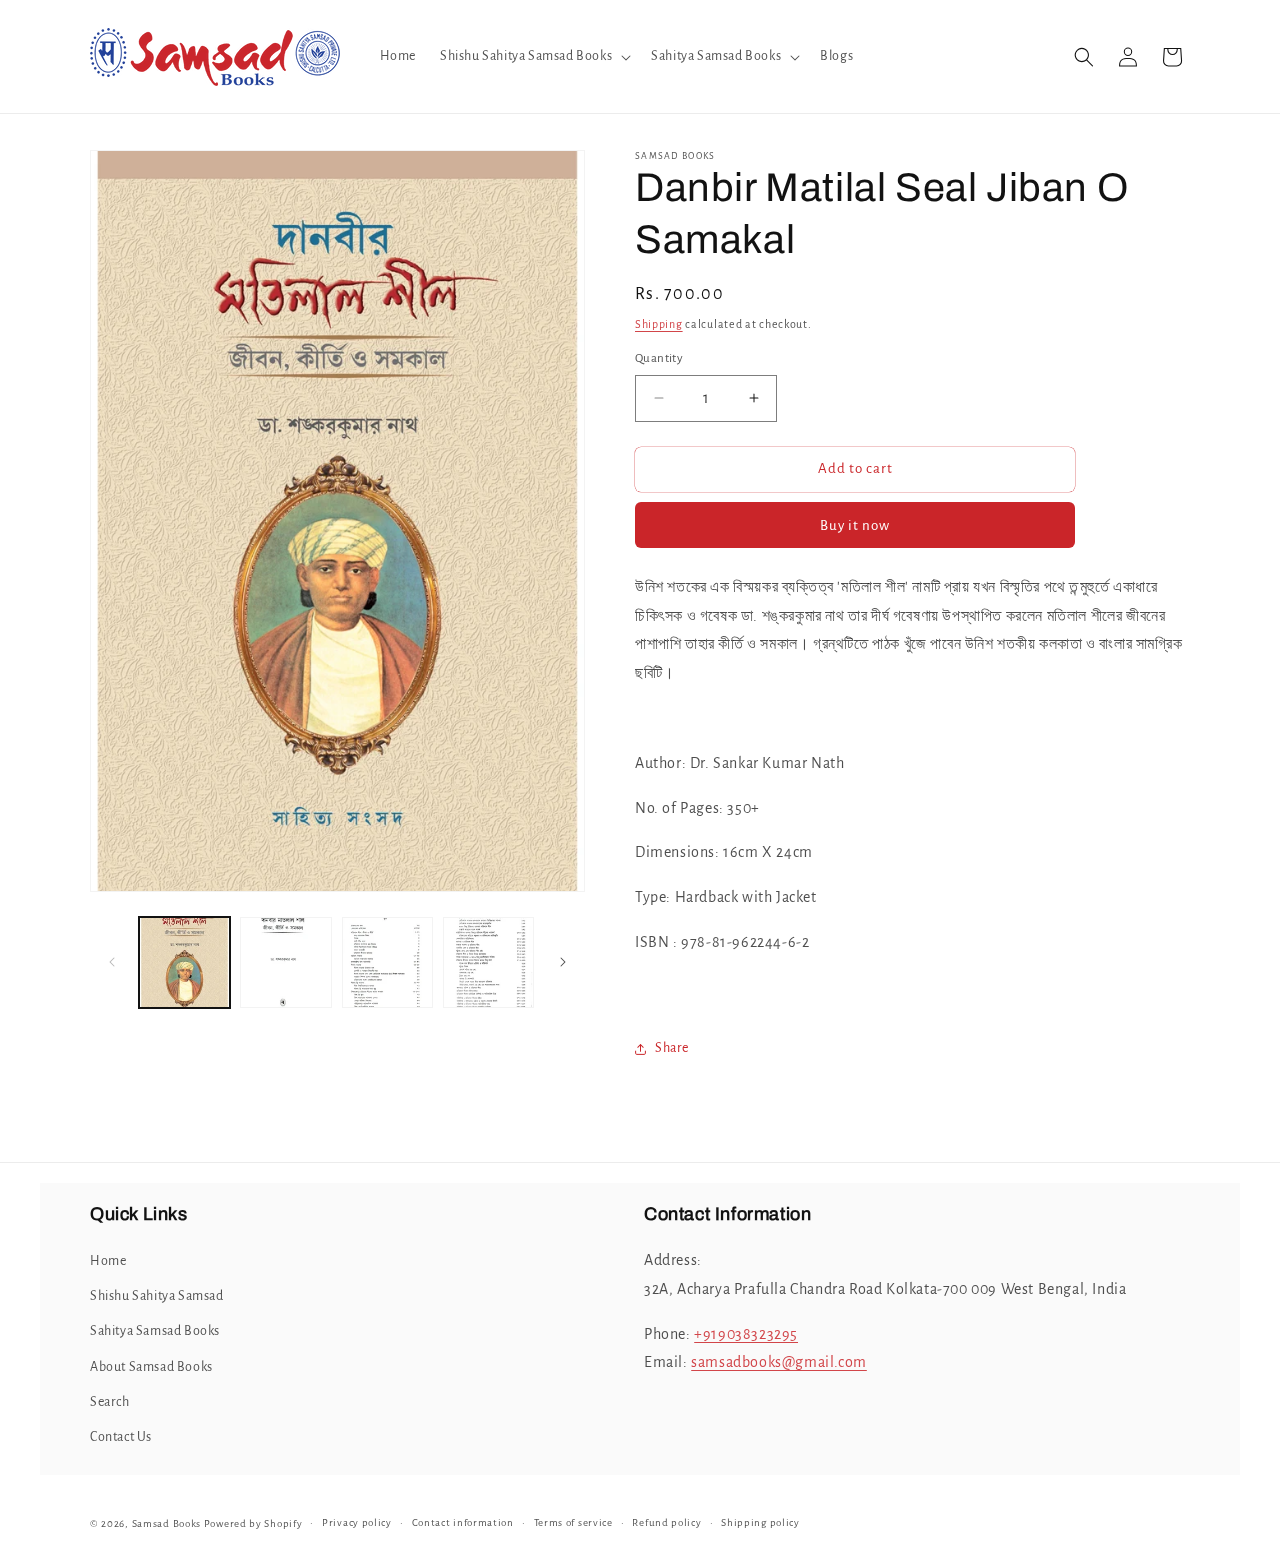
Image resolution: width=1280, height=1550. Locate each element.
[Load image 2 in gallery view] (285, 962)
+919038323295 (746, 1334)
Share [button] (672, 1048)
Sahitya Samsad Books (155, 1331)
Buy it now (855, 525)
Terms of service (573, 1522)
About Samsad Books (151, 1367)
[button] (533, 56)
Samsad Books (166, 1523)
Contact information (463, 1522)
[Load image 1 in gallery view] (184, 962)
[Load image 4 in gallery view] (488, 962)
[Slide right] (563, 962)
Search (110, 1402)
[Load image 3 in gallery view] (387, 962)
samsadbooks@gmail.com (779, 1362)
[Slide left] (112, 962)
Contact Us (121, 1437)
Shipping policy (760, 1522)
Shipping (659, 324)
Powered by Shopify (253, 1523)
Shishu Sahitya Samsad (157, 1296)
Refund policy (666, 1522)
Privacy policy (357, 1522)
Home (108, 1261)
